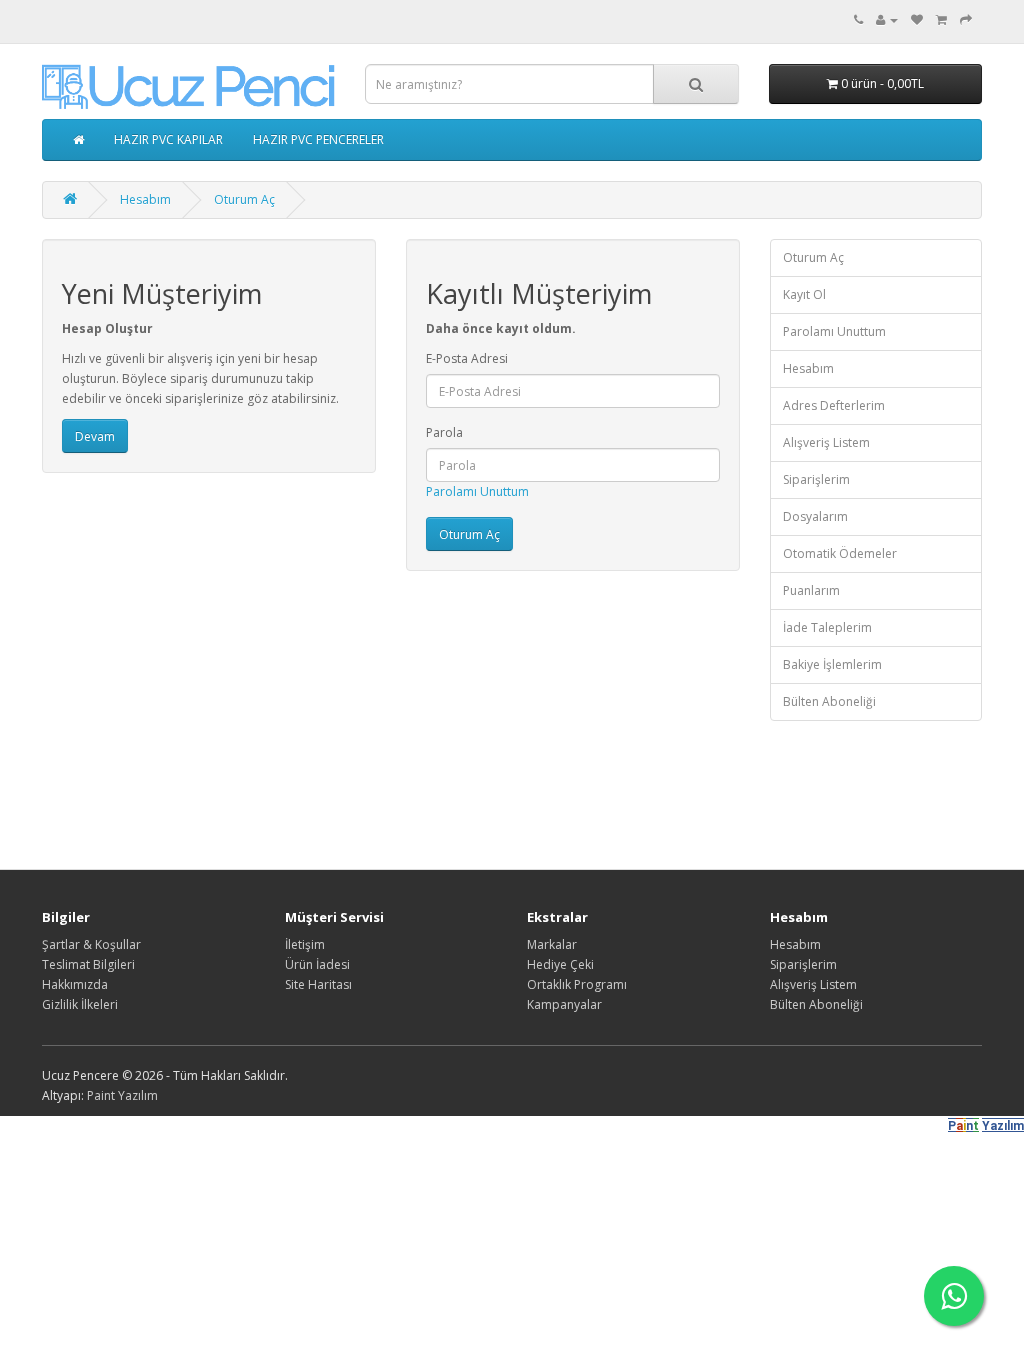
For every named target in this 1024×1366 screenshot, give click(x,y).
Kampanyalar (564, 1004)
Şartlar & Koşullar (91, 944)
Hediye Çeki (560, 964)
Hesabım (145, 199)
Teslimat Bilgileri (88, 964)
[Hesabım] (887, 19)
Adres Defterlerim (834, 405)
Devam (95, 436)
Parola (444, 432)
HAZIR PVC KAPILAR (168, 139)
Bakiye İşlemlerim (832, 664)
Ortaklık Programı (577, 984)
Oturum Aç (244, 199)
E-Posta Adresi (467, 358)
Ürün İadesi (317, 964)
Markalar (552, 944)
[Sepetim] (941, 19)
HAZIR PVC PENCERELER (318, 139)
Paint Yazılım (122, 1095)
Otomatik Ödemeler (840, 553)
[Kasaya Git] (966, 19)
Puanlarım (811, 590)
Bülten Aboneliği (829, 701)
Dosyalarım (815, 516)
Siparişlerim (816, 479)
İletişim (305, 944)
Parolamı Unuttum (477, 491)
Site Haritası (318, 984)
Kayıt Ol (804, 294)
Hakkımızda (75, 984)
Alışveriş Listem (826, 442)
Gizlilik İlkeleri (80, 1004)
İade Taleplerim (827, 627)
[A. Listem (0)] (917, 19)
